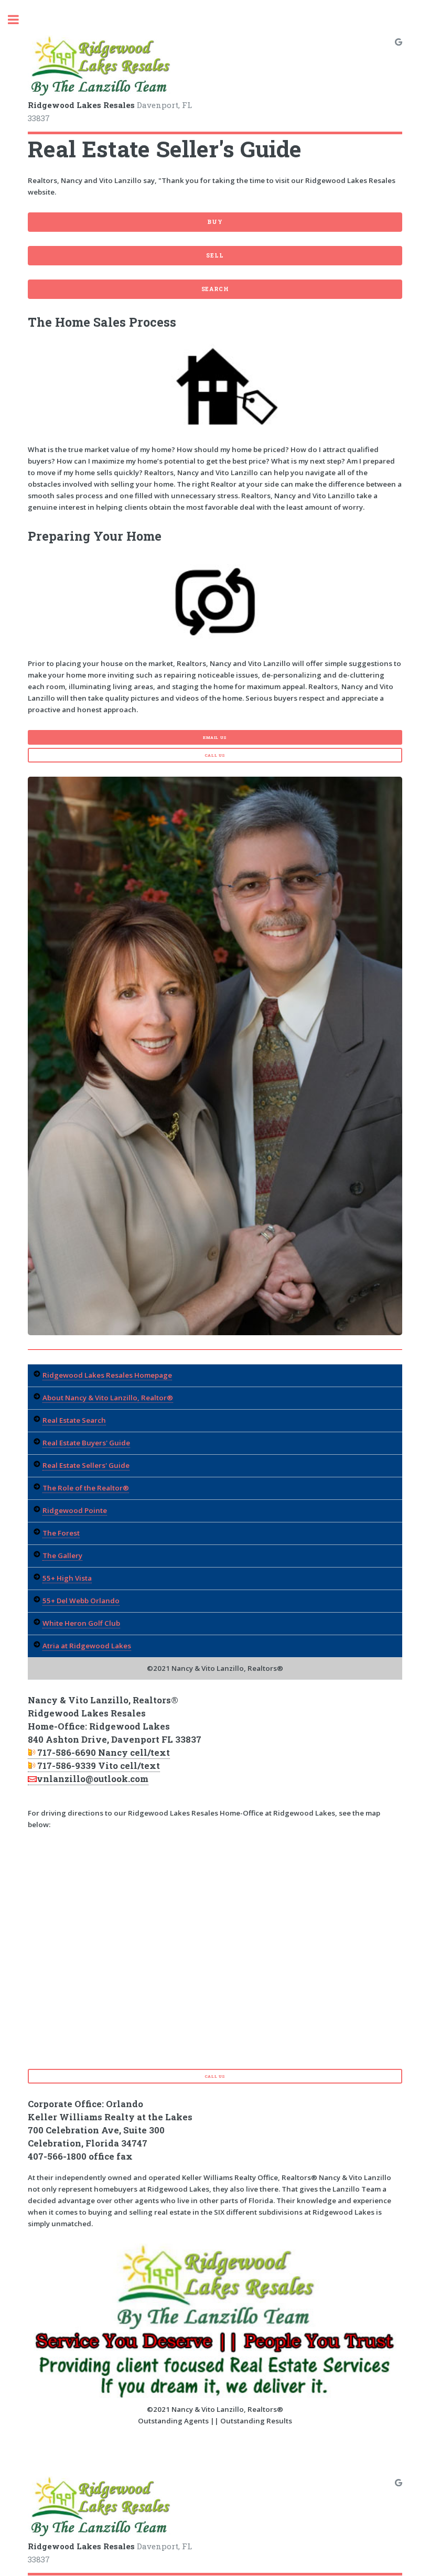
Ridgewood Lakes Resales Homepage (107, 1375)
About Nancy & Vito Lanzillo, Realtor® (108, 1398)
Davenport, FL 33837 (110, 111)
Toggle (19, 20)
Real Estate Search (74, 1420)
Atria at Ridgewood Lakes (87, 1646)
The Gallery (62, 1555)
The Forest (61, 1533)
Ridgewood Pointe (75, 1510)
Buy (215, 222)
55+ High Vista (67, 1578)
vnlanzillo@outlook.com (93, 1779)
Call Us (215, 755)
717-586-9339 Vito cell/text (99, 1766)
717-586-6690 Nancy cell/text (104, 1753)
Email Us (215, 737)
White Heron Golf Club (81, 1623)
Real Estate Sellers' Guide (86, 1465)
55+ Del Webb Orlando (81, 1601)
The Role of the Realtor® (86, 1488)
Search (215, 289)
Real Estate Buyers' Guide (86, 1443)
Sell (215, 255)
